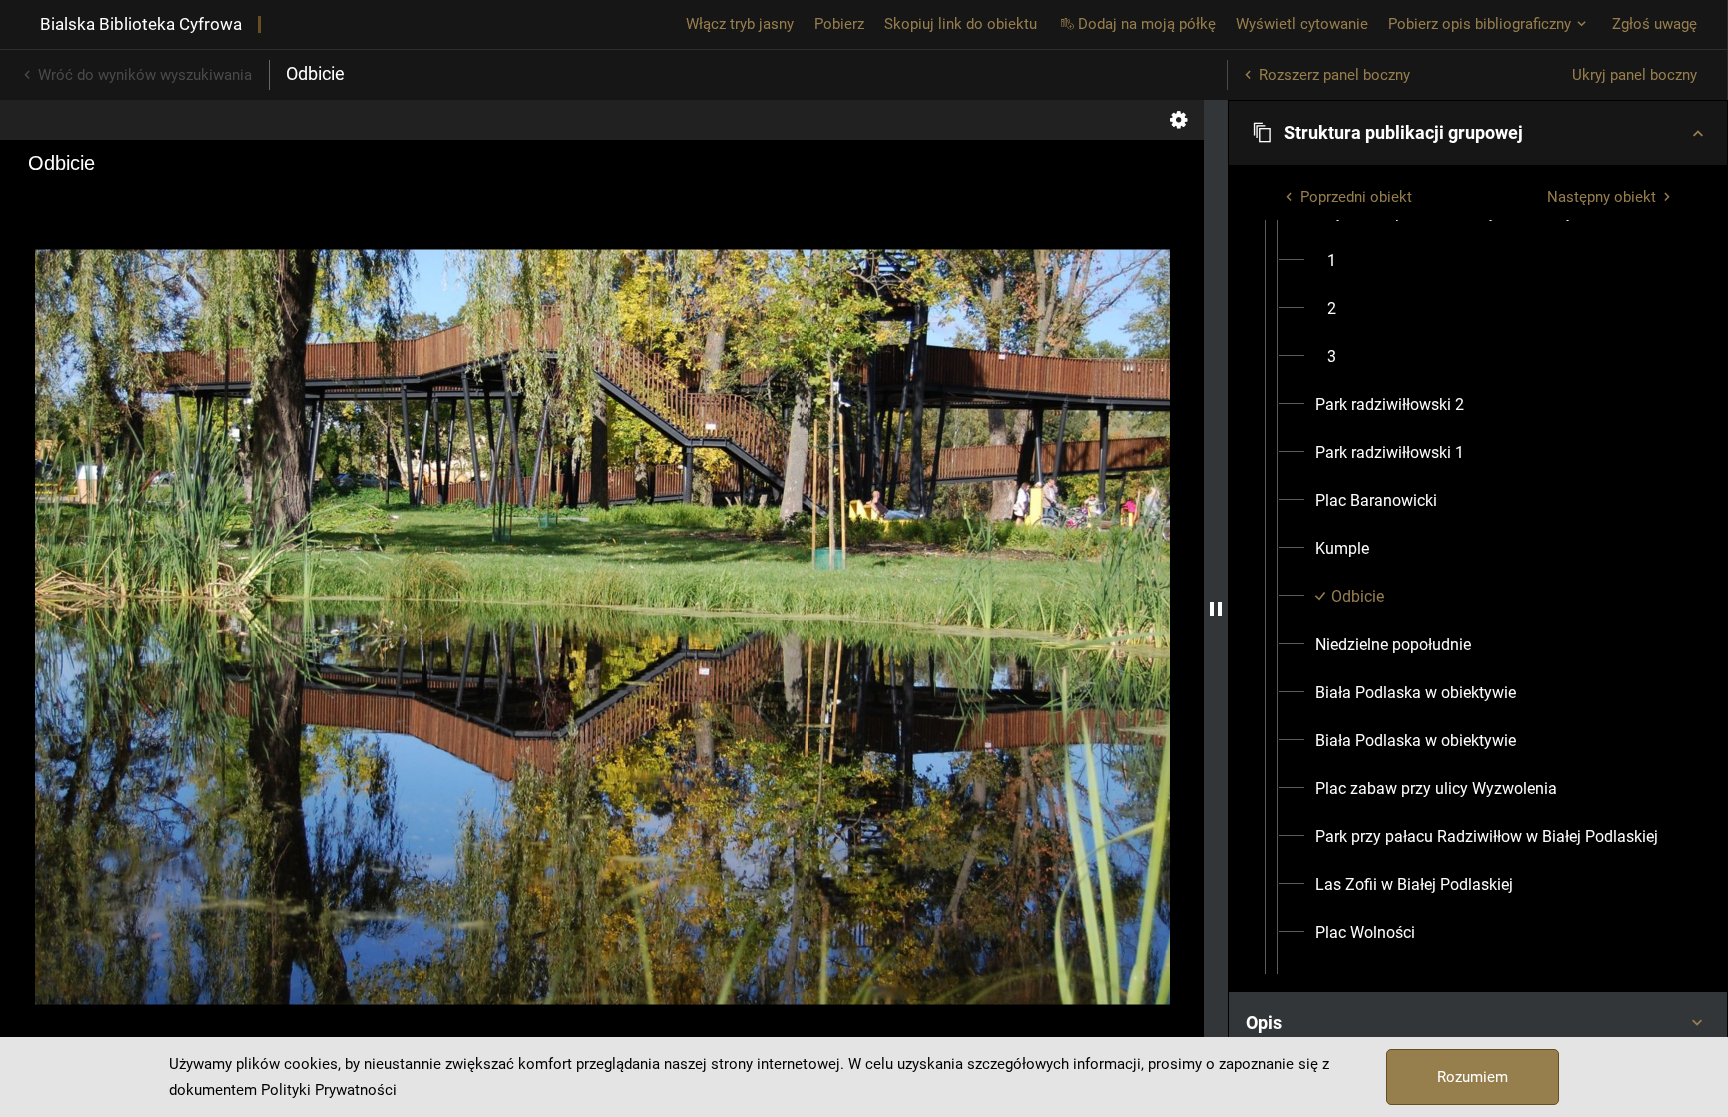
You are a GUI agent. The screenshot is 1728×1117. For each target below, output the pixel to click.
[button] (1478, 133)
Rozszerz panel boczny (1334, 75)
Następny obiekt (1601, 197)
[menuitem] (1331, 261)
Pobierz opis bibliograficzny (1479, 24)
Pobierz (839, 24)
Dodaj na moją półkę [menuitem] (1147, 24)
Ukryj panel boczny (1634, 75)
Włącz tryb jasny (740, 24)
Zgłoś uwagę (1654, 24)
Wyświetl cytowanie (1302, 24)
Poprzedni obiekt (1356, 197)
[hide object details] (1216, 608)
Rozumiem (1472, 1077)
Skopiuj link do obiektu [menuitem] (960, 24)
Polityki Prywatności (329, 1090)
